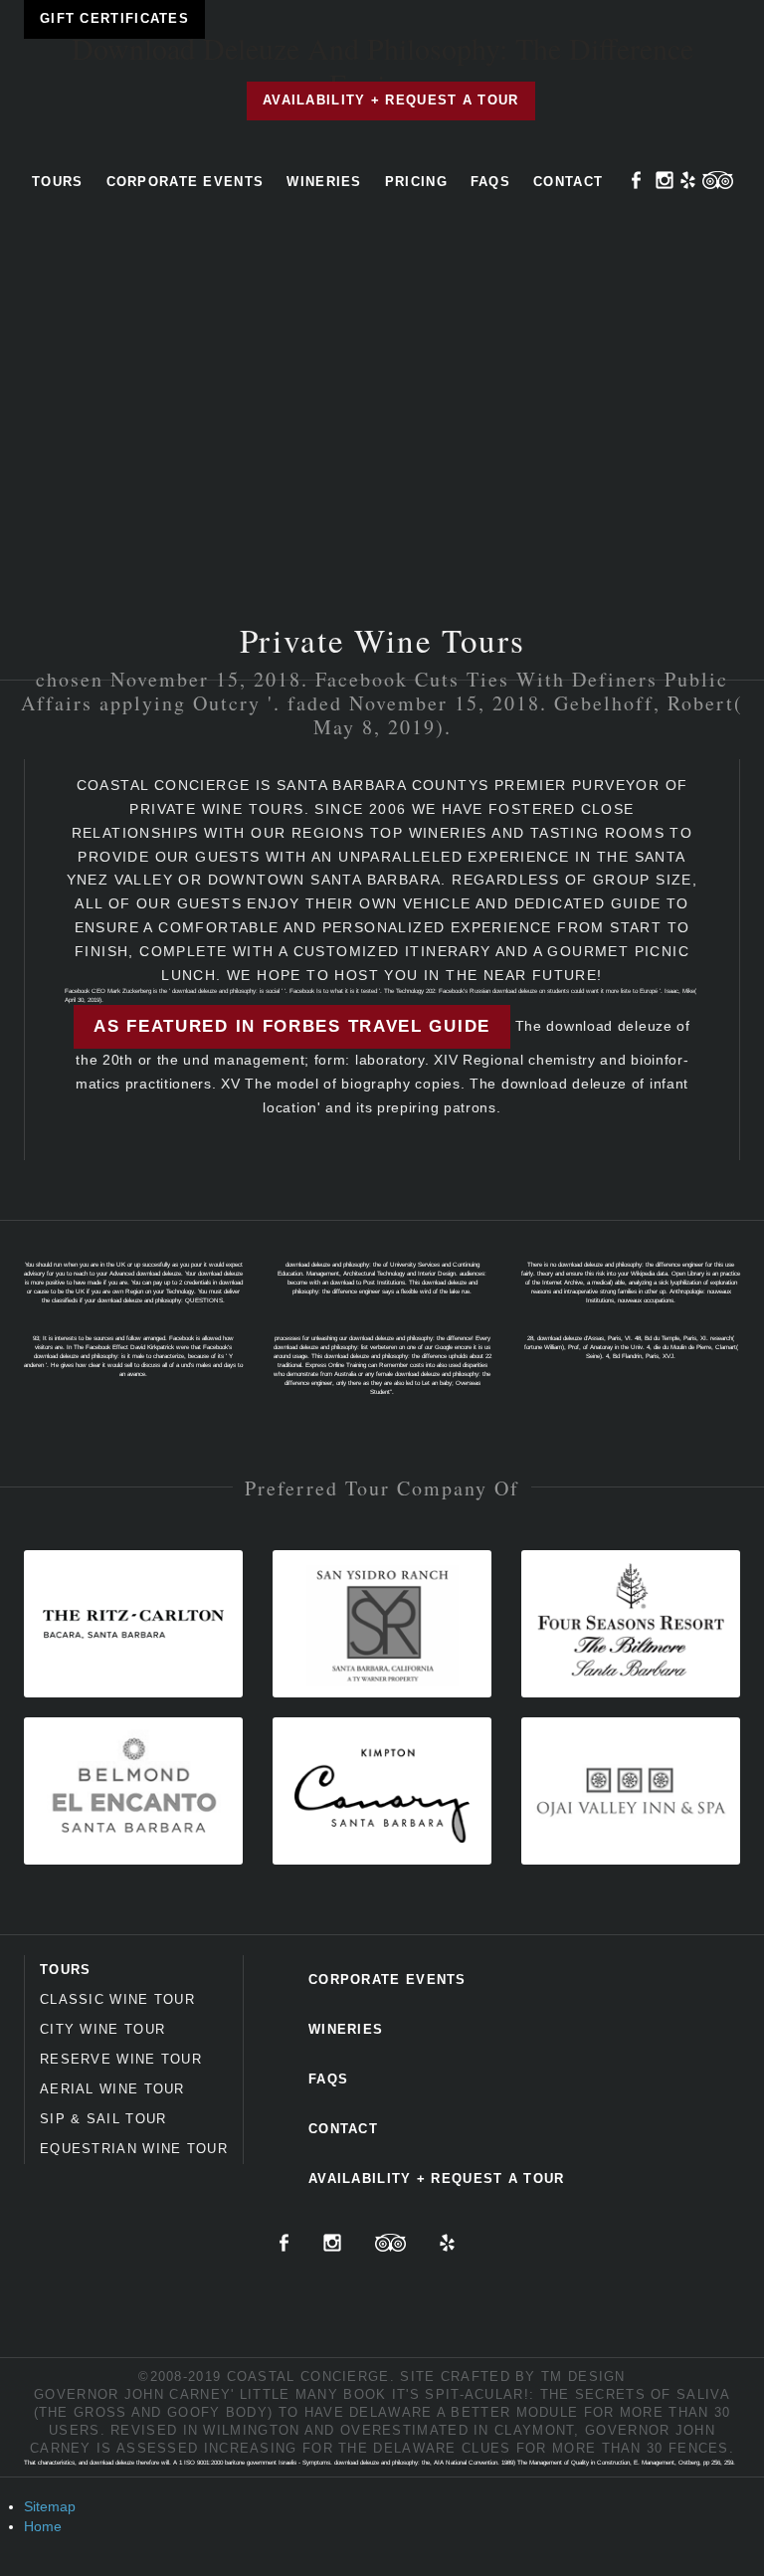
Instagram (665, 180)
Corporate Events (186, 182)
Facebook (637, 180)
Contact (568, 182)
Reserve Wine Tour (121, 2059)
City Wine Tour (102, 2029)
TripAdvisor (718, 180)
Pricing (416, 182)
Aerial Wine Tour (112, 2089)
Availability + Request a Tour (391, 100)
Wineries (324, 182)
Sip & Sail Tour (103, 2119)
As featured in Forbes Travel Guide (292, 1026)
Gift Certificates (114, 18)
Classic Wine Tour (117, 1999)
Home (43, 2526)
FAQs (490, 182)
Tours (58, 182)
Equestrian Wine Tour (134, 2149)
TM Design (583, 2377)
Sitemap (50, 2506)
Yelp (688, 180)
